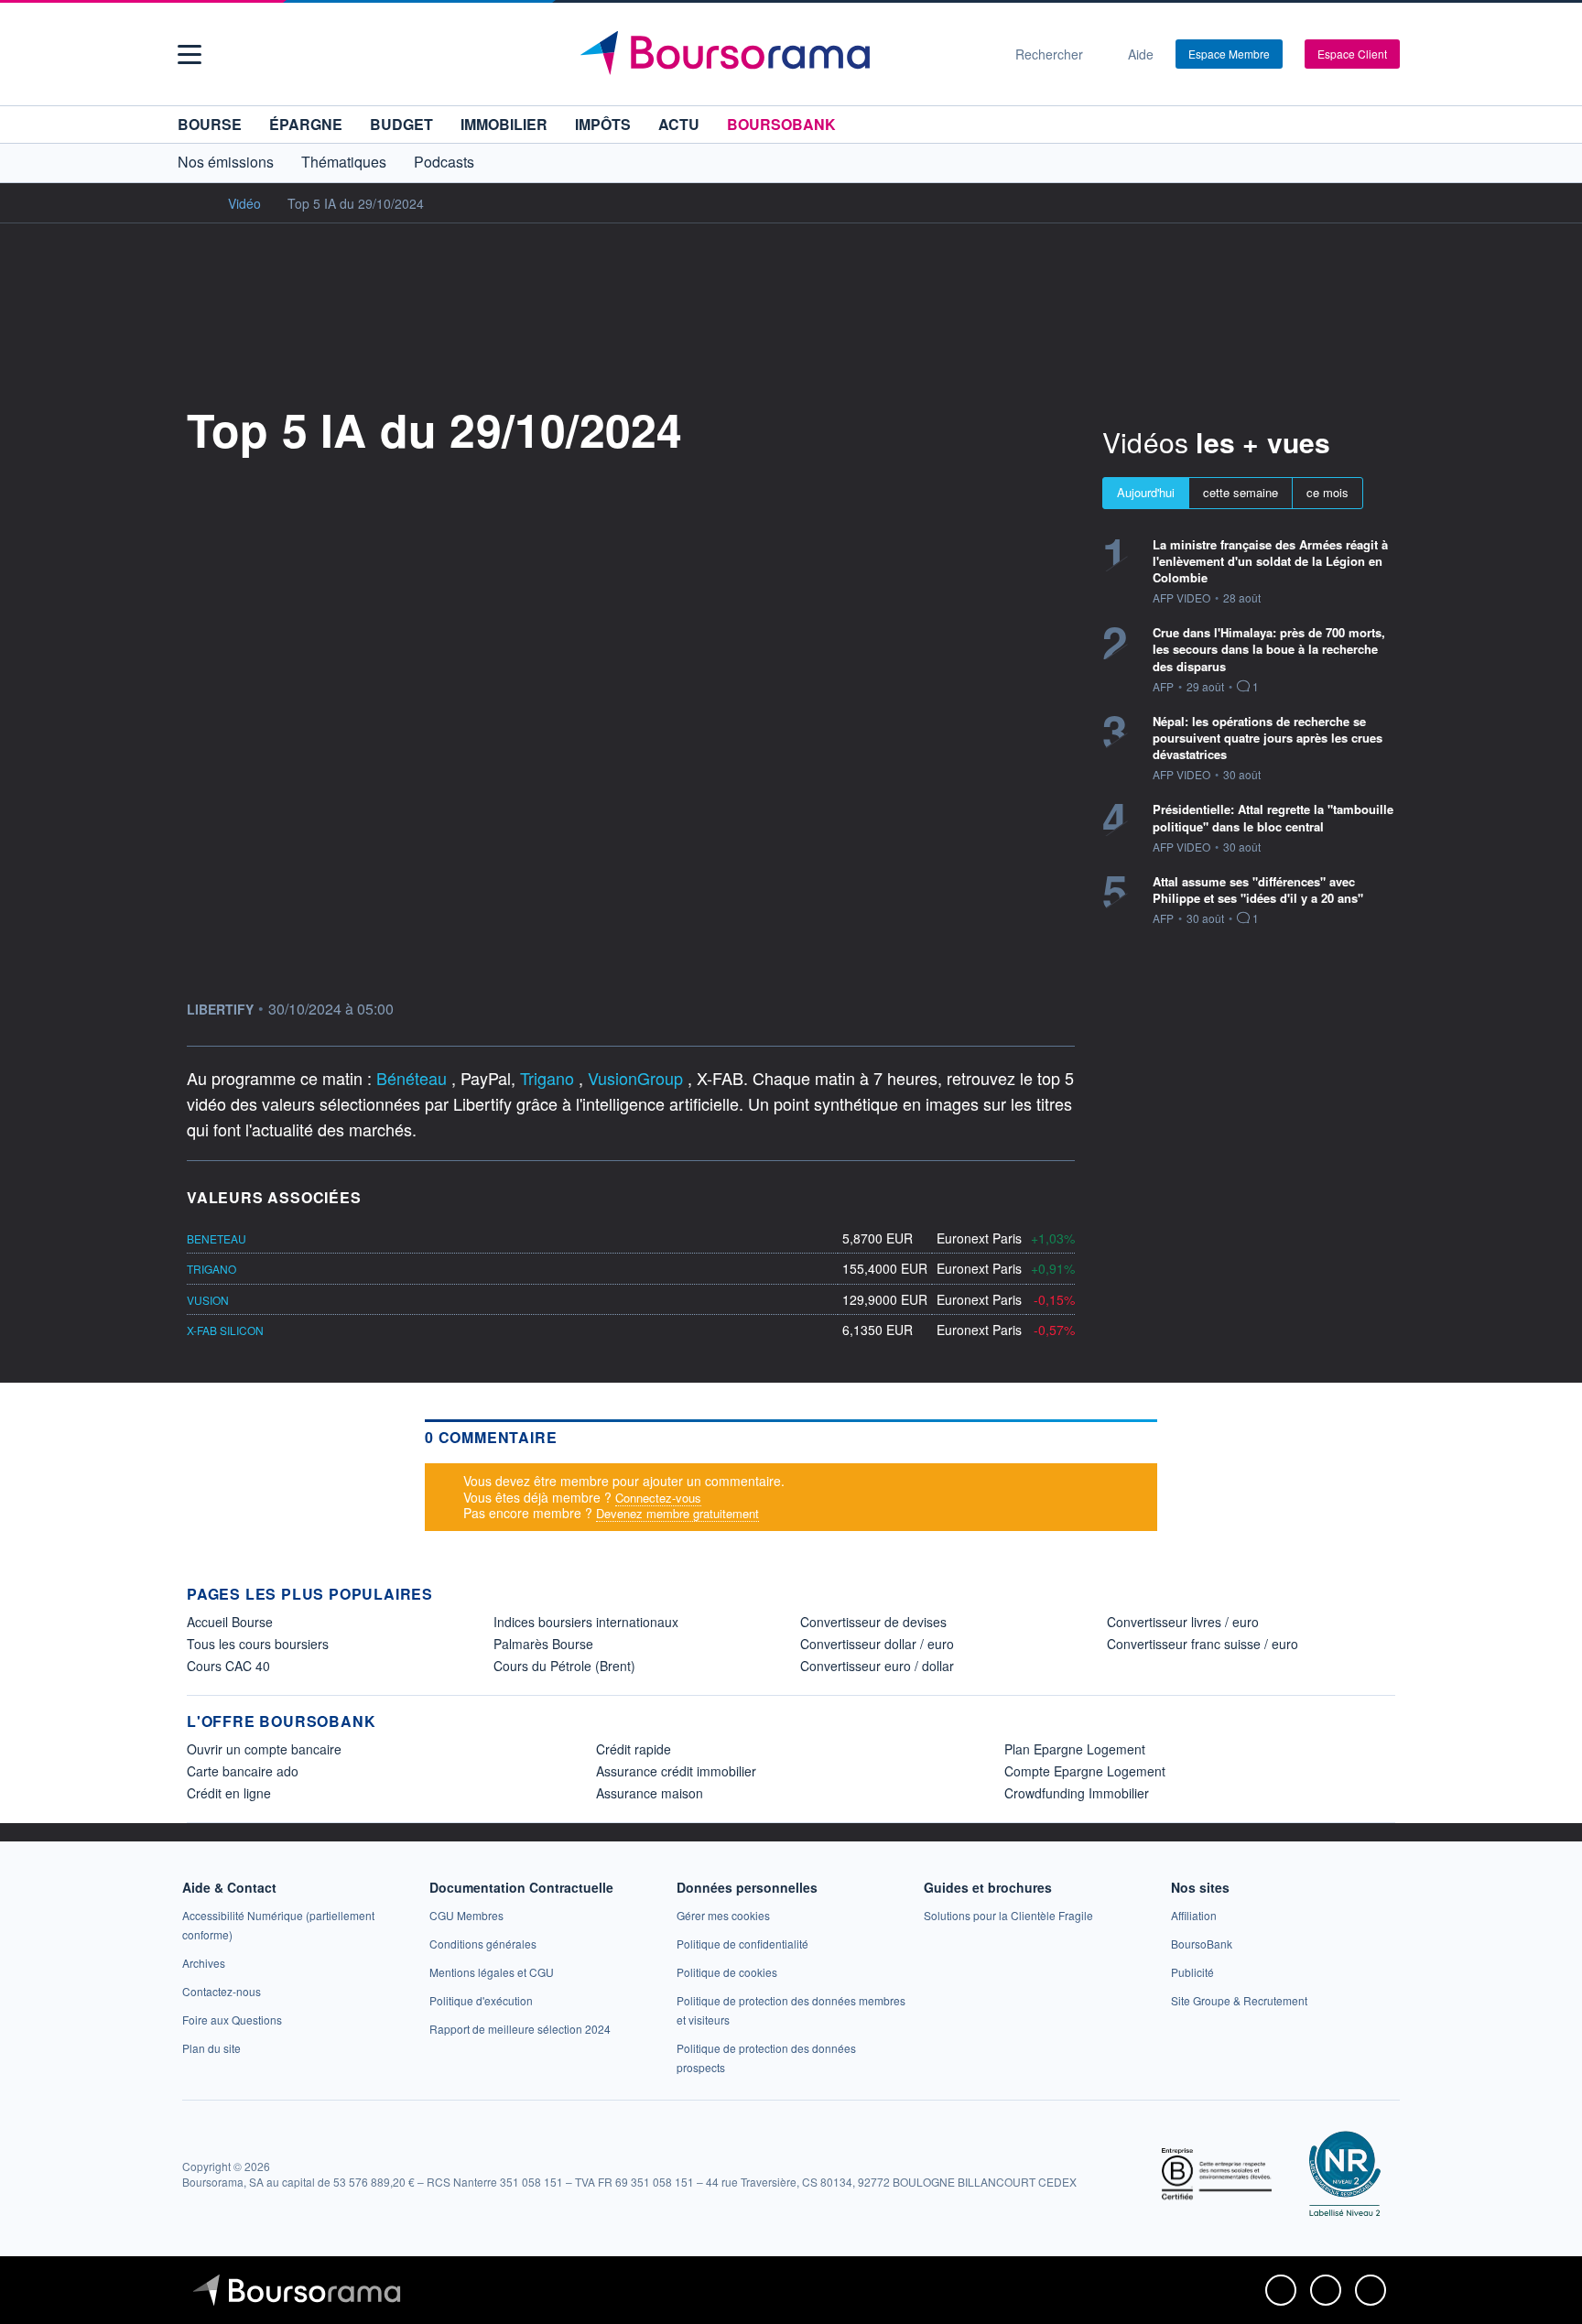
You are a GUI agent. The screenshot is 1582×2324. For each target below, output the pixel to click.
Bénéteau (414, 1078)
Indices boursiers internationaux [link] (586, 1622)
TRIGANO (211, 1269)
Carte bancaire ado (243, 1771)
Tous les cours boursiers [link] (258, 1644)
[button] (190, 54)
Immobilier (504, 124)
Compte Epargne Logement (1085, 1771)
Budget (401, 124)
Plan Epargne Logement (1075, 1749)
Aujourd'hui (1146, 492)
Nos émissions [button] (226, 162)
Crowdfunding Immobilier (1077, 1793)
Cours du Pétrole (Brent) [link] (564, 1666)
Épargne (306, 124)
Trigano (549, 1078)
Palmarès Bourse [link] (543, 1644)
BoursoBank (781, 124)
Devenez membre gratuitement (677, 1513)
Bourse (210, 124)
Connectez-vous (658, 1497)
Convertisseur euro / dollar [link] (877, 1666)
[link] (204, 1963)
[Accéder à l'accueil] (194, 202)
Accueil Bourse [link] (230, 1622)
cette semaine (1241, 492)
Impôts (603, 124)
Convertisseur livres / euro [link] (1183, 1622)
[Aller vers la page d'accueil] (784, 54)
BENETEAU (217, 1238)
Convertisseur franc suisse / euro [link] (1203, 1644)
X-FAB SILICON (225, 1330)
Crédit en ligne (229, 1793)
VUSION (208, 1300)
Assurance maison (650, 1793)
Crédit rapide (634, 1749)
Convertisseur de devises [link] (873, 1622)
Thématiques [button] (344, 162)
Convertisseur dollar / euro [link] (877, 1644)
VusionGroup (638, 1078)
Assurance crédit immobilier (676, 1771)
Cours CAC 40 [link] (228, 1666)
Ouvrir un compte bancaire (264, 1749)
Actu (679, 124)
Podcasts (444, 162)
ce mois (1327, 492)
